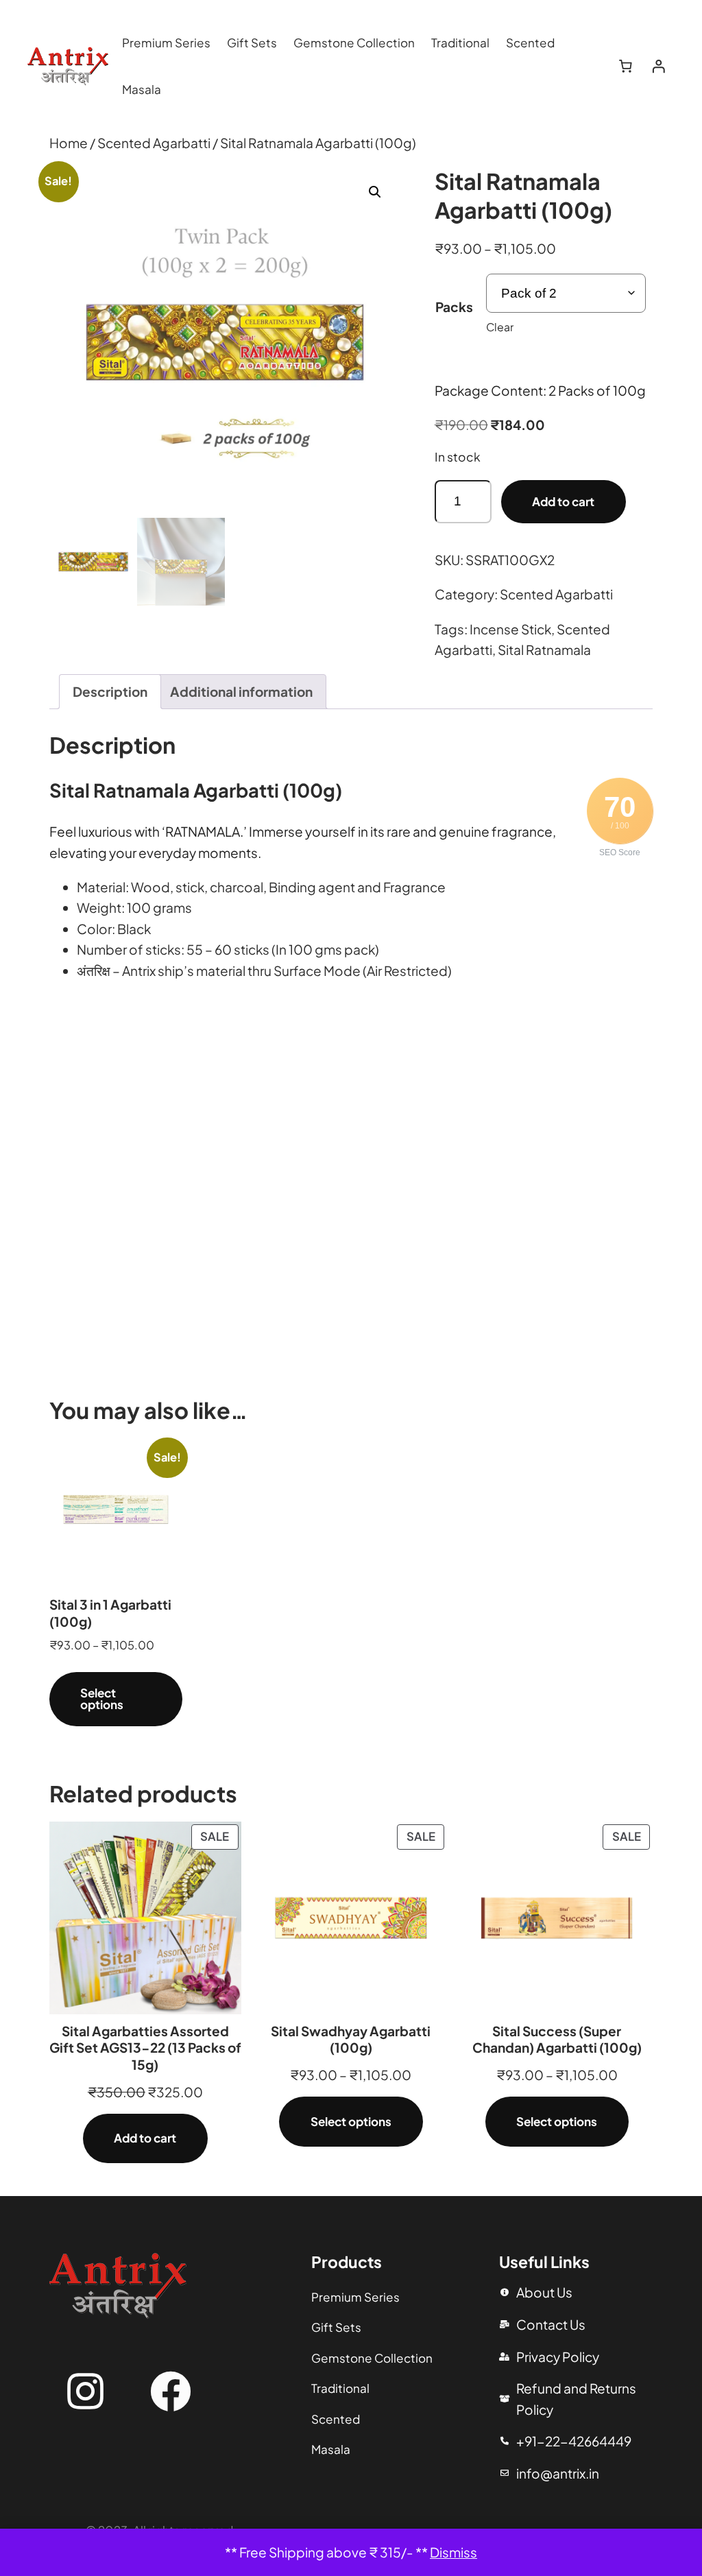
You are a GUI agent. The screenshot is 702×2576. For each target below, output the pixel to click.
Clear (500, 327)
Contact (542, 2324)
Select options (102, 1698)
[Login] (658, 67)
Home (69, 143)
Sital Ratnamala (544, 649)
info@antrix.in (558, 2473)
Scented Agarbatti (154, 143)
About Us (544, 2292)
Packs (454, 307)
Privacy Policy (558, 2357)
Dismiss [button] (453, 2552)
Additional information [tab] (241, 691)
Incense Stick (510, 629)
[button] (375, 192)
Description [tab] (110, 691)
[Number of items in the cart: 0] (626, 67)
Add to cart (563, 501)
